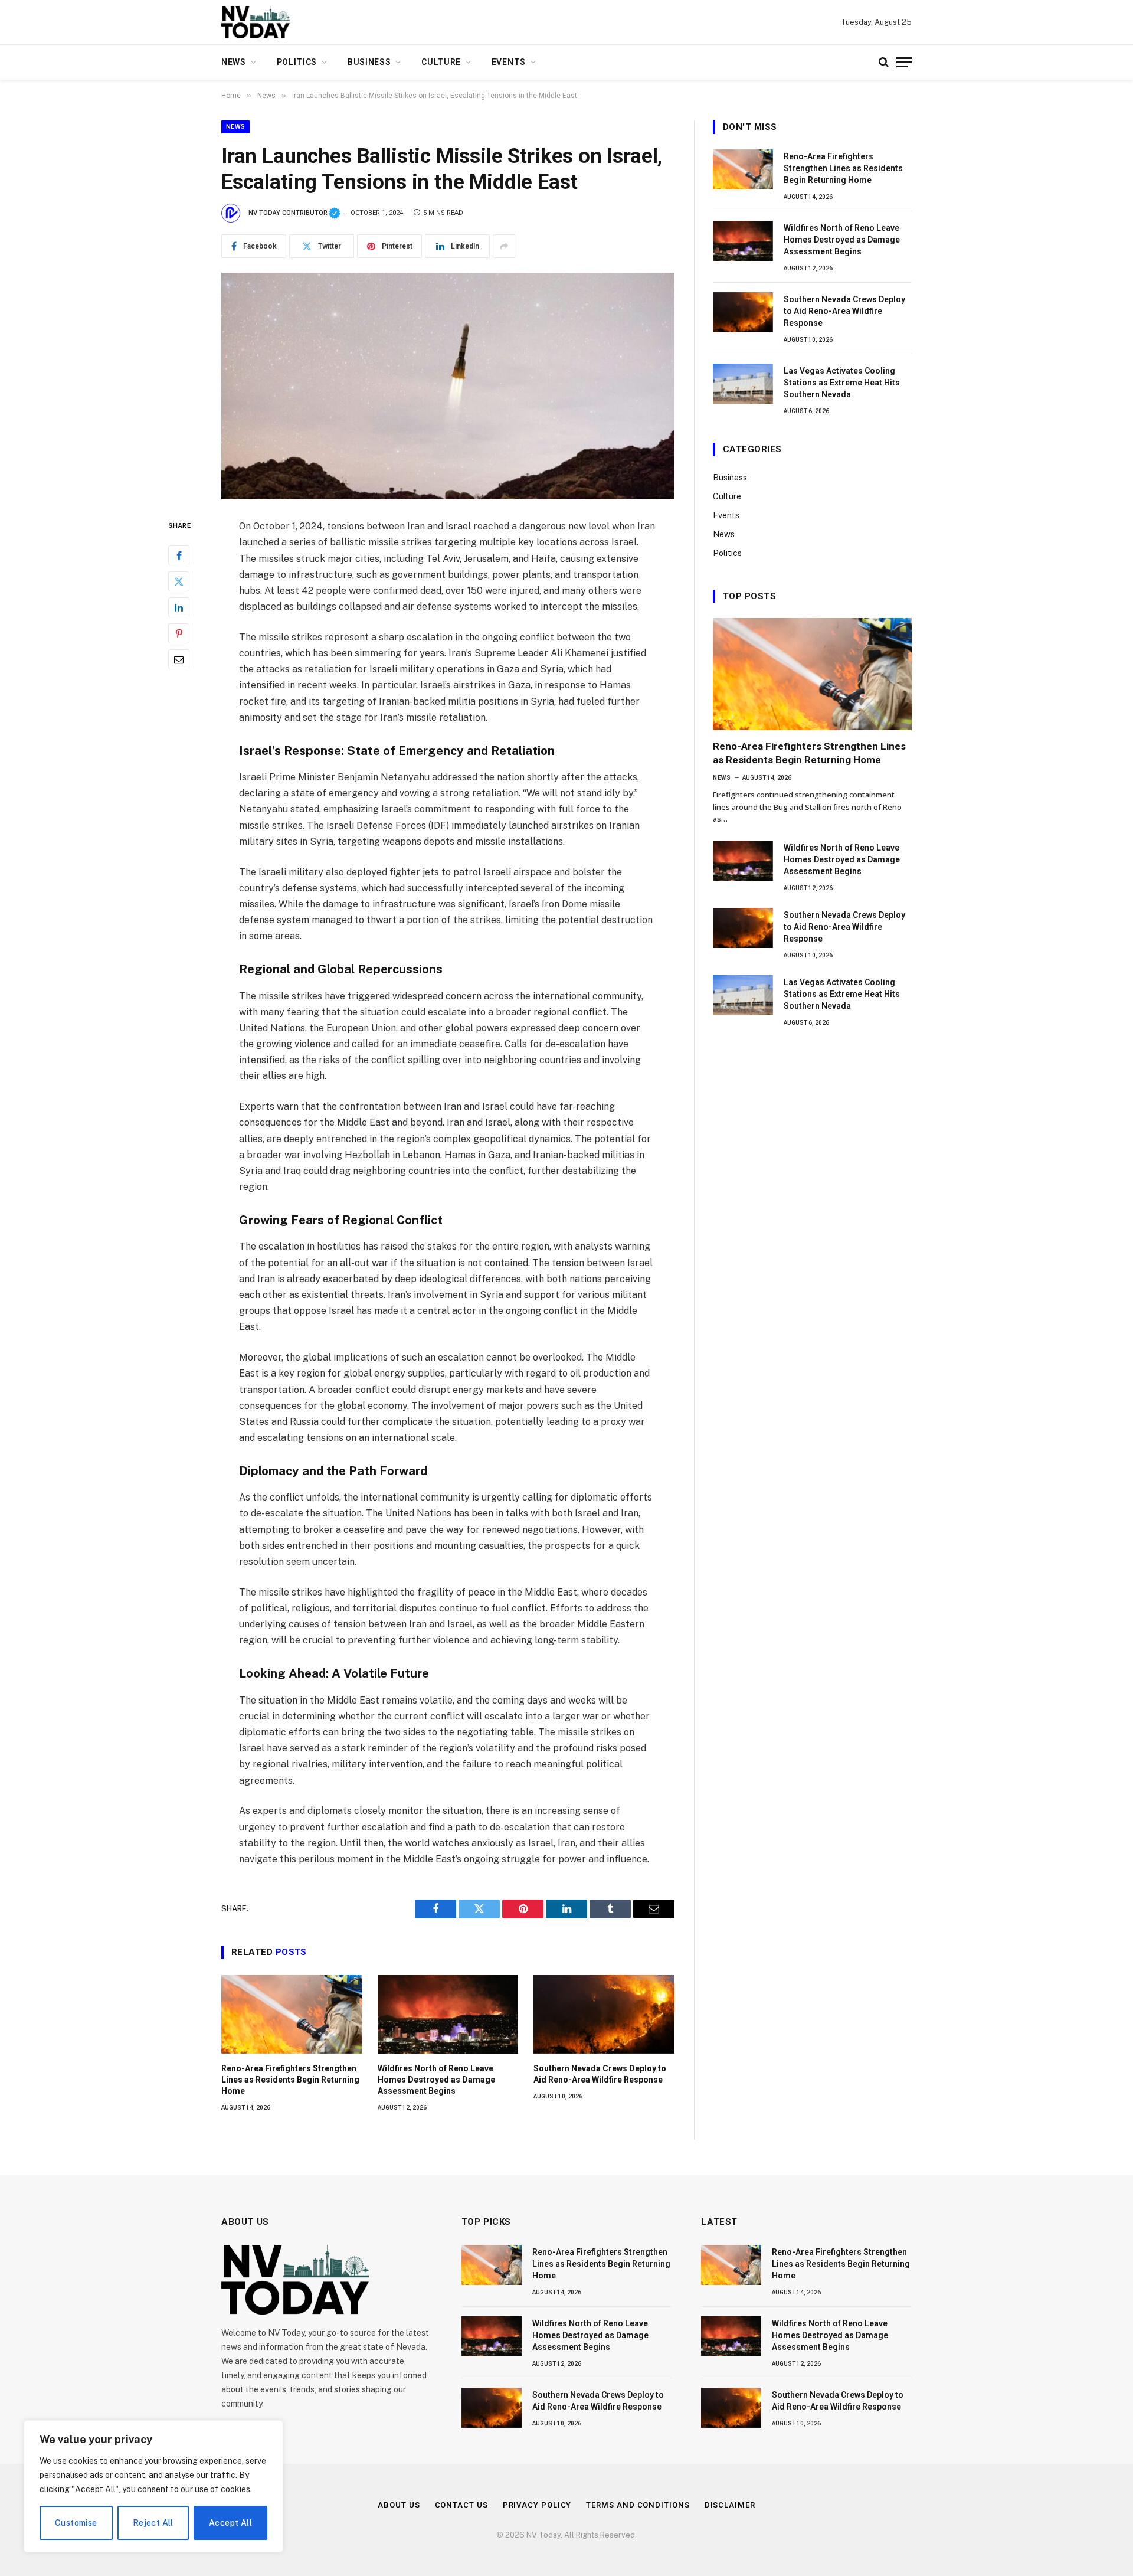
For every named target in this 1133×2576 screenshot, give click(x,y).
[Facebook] (179, 556)
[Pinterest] (179, 634)
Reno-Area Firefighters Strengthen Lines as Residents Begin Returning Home (290, 2080)
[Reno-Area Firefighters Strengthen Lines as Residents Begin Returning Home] (292, 2014)
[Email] (179, 660)
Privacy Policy (537, 2505)
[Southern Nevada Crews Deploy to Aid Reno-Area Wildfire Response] (604, 2014)
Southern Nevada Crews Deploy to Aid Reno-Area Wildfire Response (600, 2074)
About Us (399, 2505)
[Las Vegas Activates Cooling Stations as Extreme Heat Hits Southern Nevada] (743, 384)
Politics (297, 62)
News (234, 62)
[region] (153, 2486)
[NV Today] (256, 22)
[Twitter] (179, 582)
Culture (441, 62)
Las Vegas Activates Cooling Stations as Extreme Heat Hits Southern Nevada (842, 383)
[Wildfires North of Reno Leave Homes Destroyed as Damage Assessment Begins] (448, 2014)
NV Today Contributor (294, 213)
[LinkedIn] (179, 608)
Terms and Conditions (638, 2505)
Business (369, 62)
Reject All (153, 2523)
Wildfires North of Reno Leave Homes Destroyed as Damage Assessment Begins (436, 2080)
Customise (76, 2523)
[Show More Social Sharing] (504, 246)
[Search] (884, 62)
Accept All (230, 2523)
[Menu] (904, 62)
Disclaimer (730, 2505)
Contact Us (461, 2505)
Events (509, 62)
